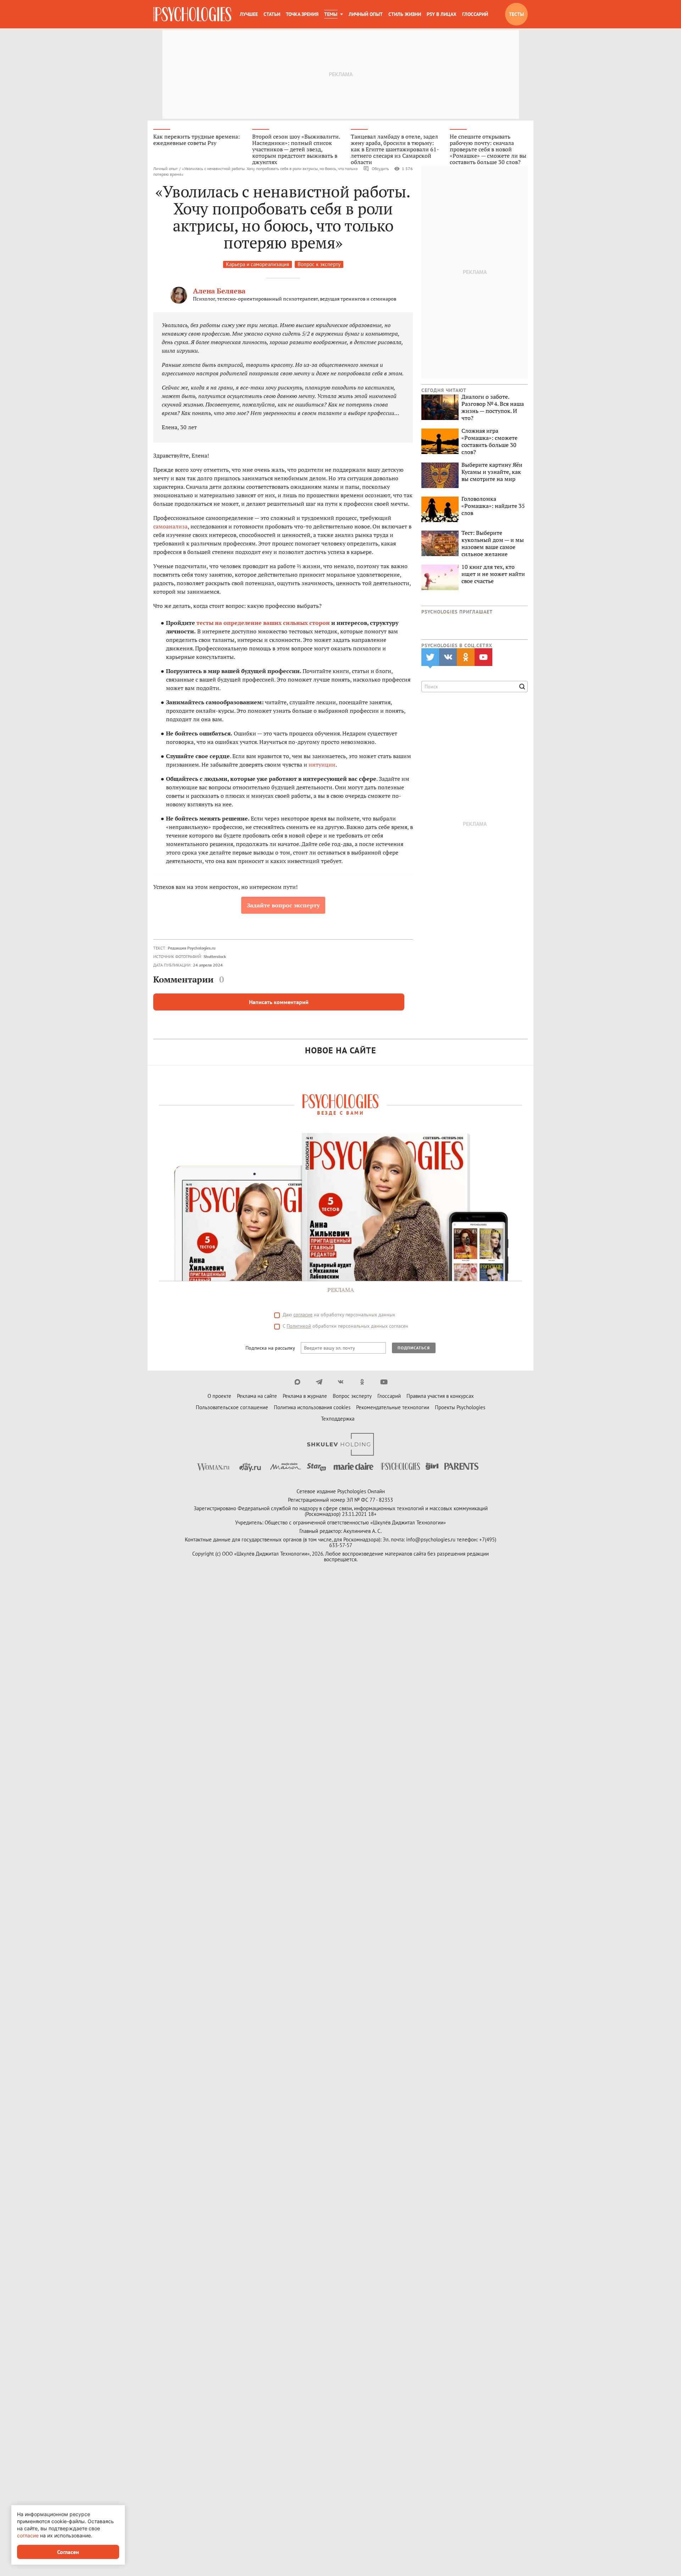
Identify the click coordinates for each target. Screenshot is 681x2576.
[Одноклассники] (362, 1382)
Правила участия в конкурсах (440, 1396)
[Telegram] (319, 1382)
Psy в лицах (442, 14)
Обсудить (380, 169)
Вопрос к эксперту (319, 264)
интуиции (322, 765)
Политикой (299, 1326)
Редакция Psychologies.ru (192, 948)
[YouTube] (384, 1382)
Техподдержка (338, 1419)
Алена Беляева (219, 291)
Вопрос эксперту (352, 1396)
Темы (331, 14)
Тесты (516, 14)
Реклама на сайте (257, 1396)
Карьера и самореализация (258, 264)
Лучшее (249, 14)
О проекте (219, 1396)
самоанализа (170, 526)
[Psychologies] (192, 14)
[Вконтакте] (341, 1382)
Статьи (272, 14)
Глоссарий (475, 14)
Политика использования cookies (312, 1407)
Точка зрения (302, 14)
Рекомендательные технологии (393, 1407)
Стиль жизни (405, 14)
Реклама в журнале (305, 1396)
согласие (303, 1315)
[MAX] (297, 1382)
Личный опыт (366, 14)
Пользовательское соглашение (232, 1407)
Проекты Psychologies (460, 1407)
